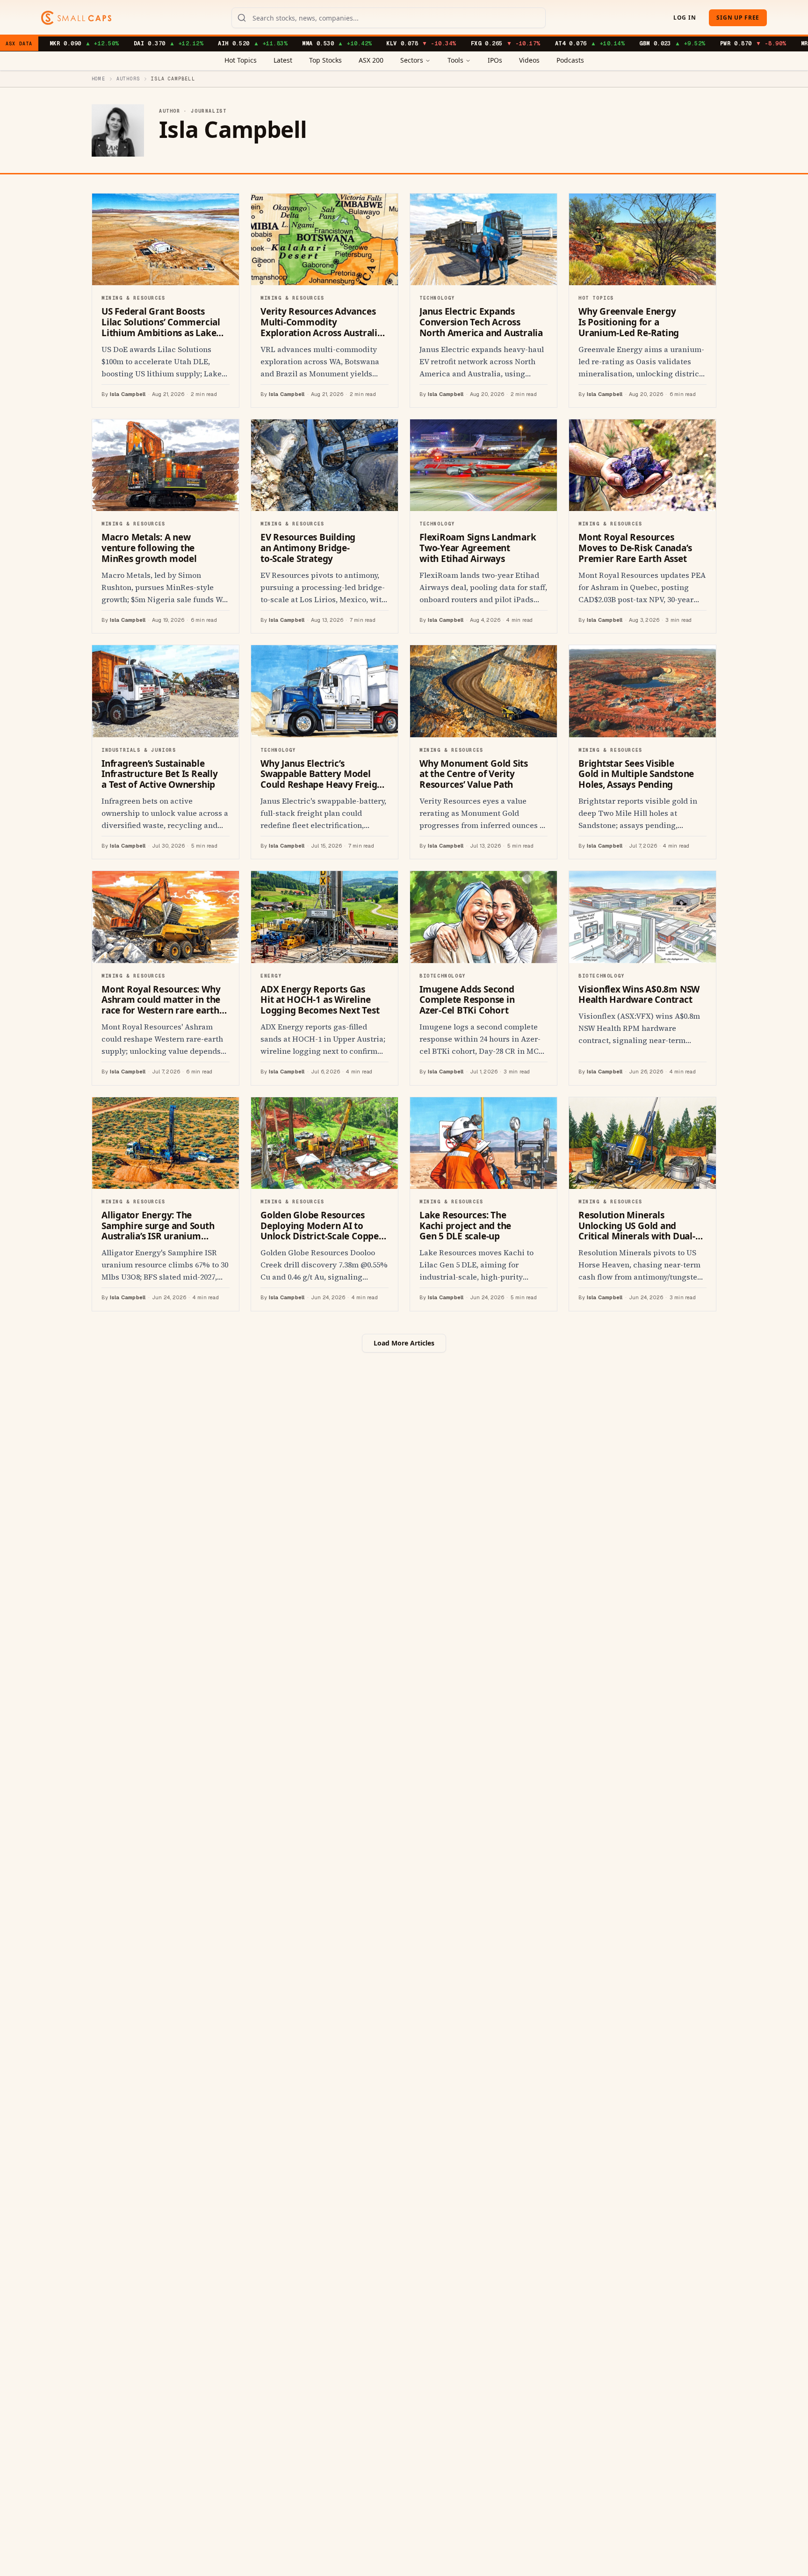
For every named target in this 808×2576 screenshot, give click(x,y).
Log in (685, 18)
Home (98, 79)
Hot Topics (241, 60)
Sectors (412, 60)
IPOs (495, 60)
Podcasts (570, 60)
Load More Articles (404, 1343)
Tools (455, 60)
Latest (283, 60)
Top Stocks (325, 60)
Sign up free (738, 18)
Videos (529, 60)
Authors (128, 79)
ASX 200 (371, 60)
